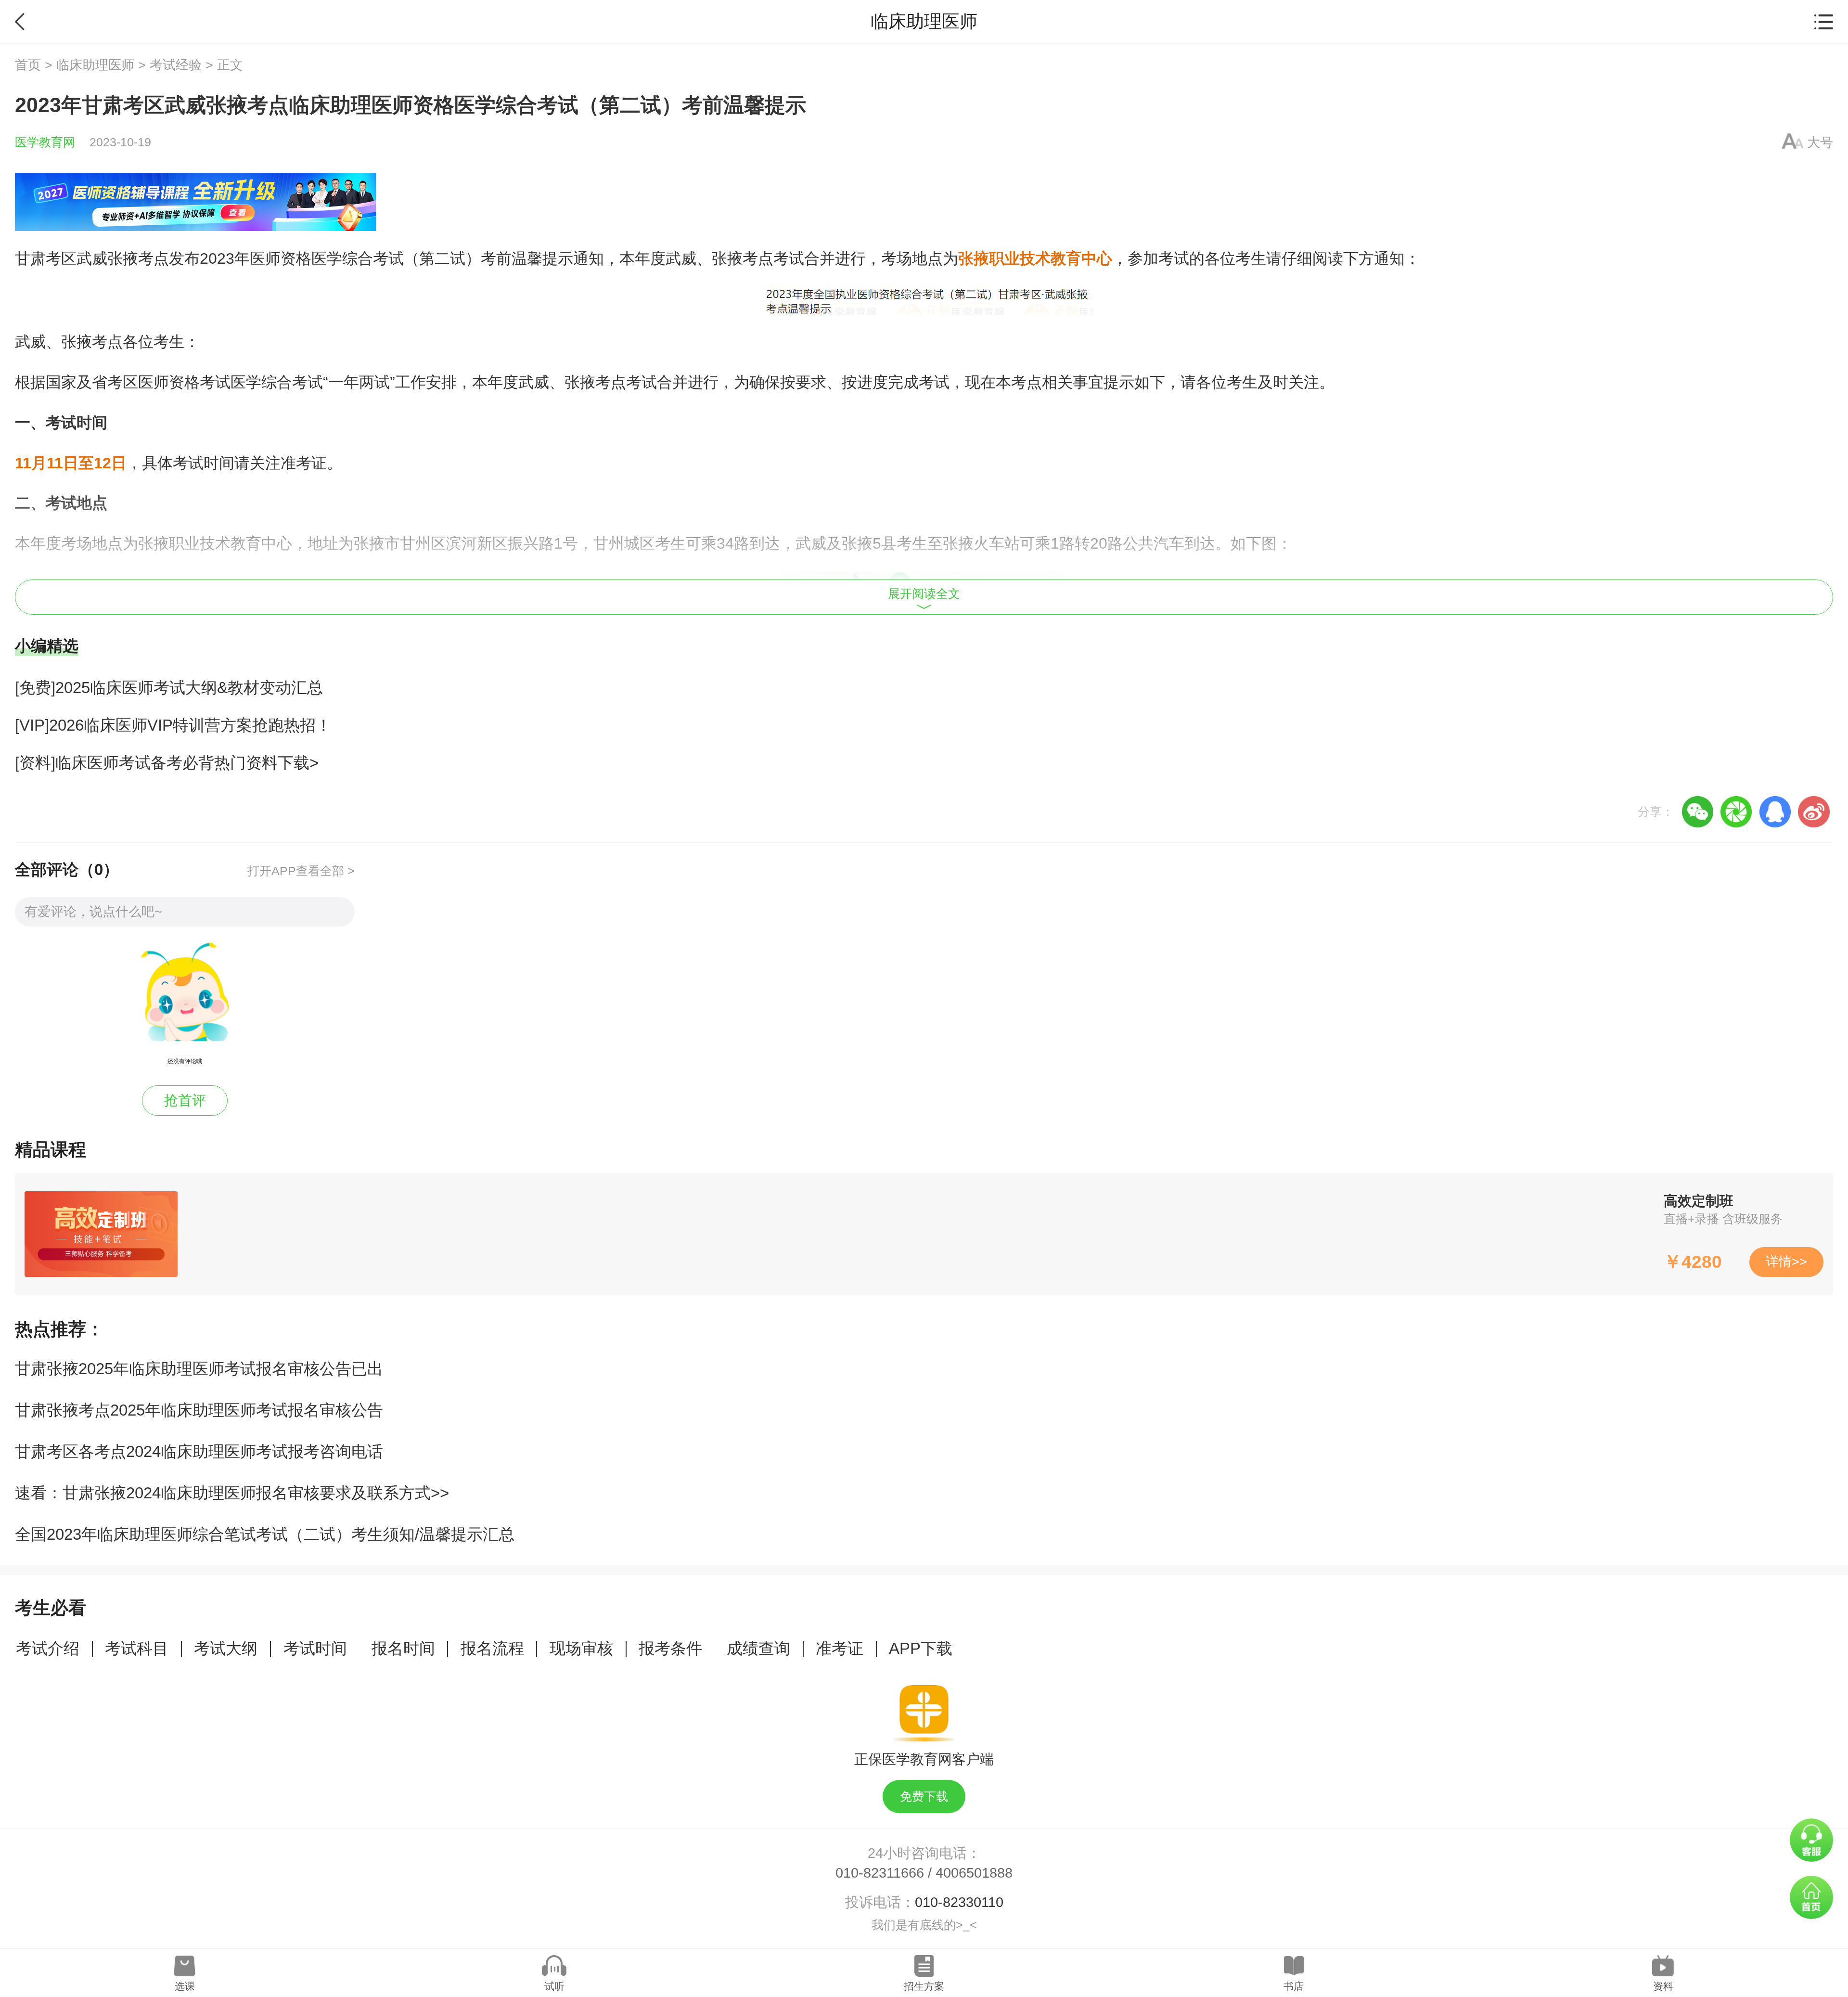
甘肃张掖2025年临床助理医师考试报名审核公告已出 (199, 1369)
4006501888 (974, 1873)
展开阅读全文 (924, 594)
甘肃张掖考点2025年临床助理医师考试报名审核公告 (199, 1410)
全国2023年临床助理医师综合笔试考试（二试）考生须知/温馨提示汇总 (265, 1534)
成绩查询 (758, 1648)
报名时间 (403, 1648)
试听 (554, 1986)
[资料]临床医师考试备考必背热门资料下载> (167, 763)
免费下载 (924, 1797)
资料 (1663, 1986)
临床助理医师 (95, 65)
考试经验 (176, 65)
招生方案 (924, 1986)
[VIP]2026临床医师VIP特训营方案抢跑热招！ (173, 725)
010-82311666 (880, 1873)
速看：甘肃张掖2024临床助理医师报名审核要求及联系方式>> (232, 1493)
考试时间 (315, 1648)
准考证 (840, 1648)
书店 (1294, 1986)
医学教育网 (45, 142)
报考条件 (670, 1648)
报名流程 (492, 1648)
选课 (185, 1986)
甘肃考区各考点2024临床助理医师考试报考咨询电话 (199, 1451)
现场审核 (581, 1648)
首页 (28, 65)
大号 (1820, 142)
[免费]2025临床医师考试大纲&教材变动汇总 (169, 688)
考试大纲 (226, 1648)
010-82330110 (959, 1902)
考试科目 (137, 1648)
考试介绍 (48, 1648)
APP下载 (921, 1648)
